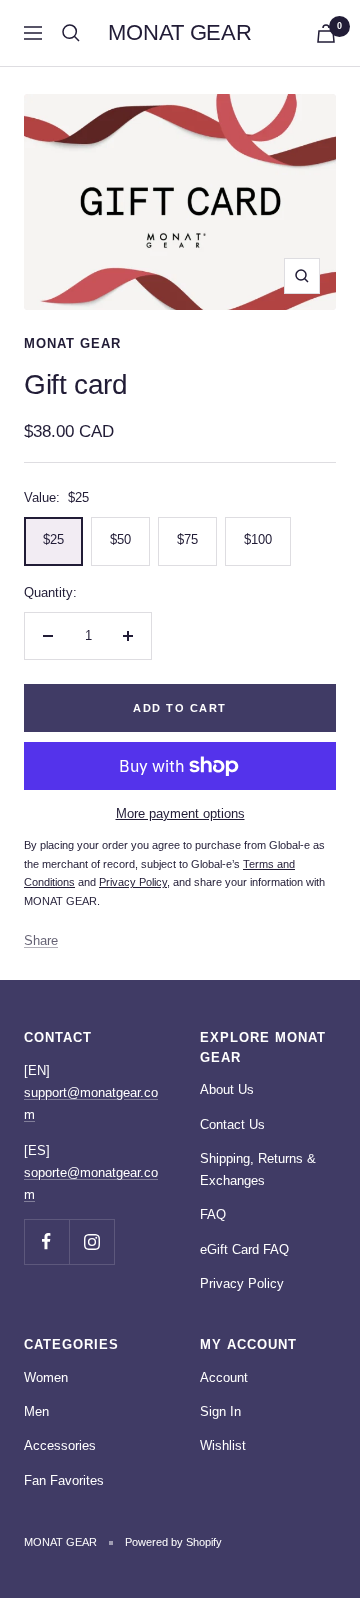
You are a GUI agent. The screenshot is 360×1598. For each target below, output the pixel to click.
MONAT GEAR (72, 343)
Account (224, 1377)
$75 (187, 539)
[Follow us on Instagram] (91, 1241)
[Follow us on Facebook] (46, 1241)
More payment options (180, 813)
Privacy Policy (242, 1283)
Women (46, 1377)
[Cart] (326, 33)
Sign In (220, 1411)
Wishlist (223, 1445)
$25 (53, 539)
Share (41, 940)
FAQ (213, 1214)
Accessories (60, 1445)
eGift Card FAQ (244, 1249)
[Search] (71, 33)
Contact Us (232, 1124)
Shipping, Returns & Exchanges (258, 1169)
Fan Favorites (64, 1480)
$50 (120, 539)
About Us (227, 1089)
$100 (258, 539)
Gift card (75, 384)
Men (36, 1411)
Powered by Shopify (173, 1542)
